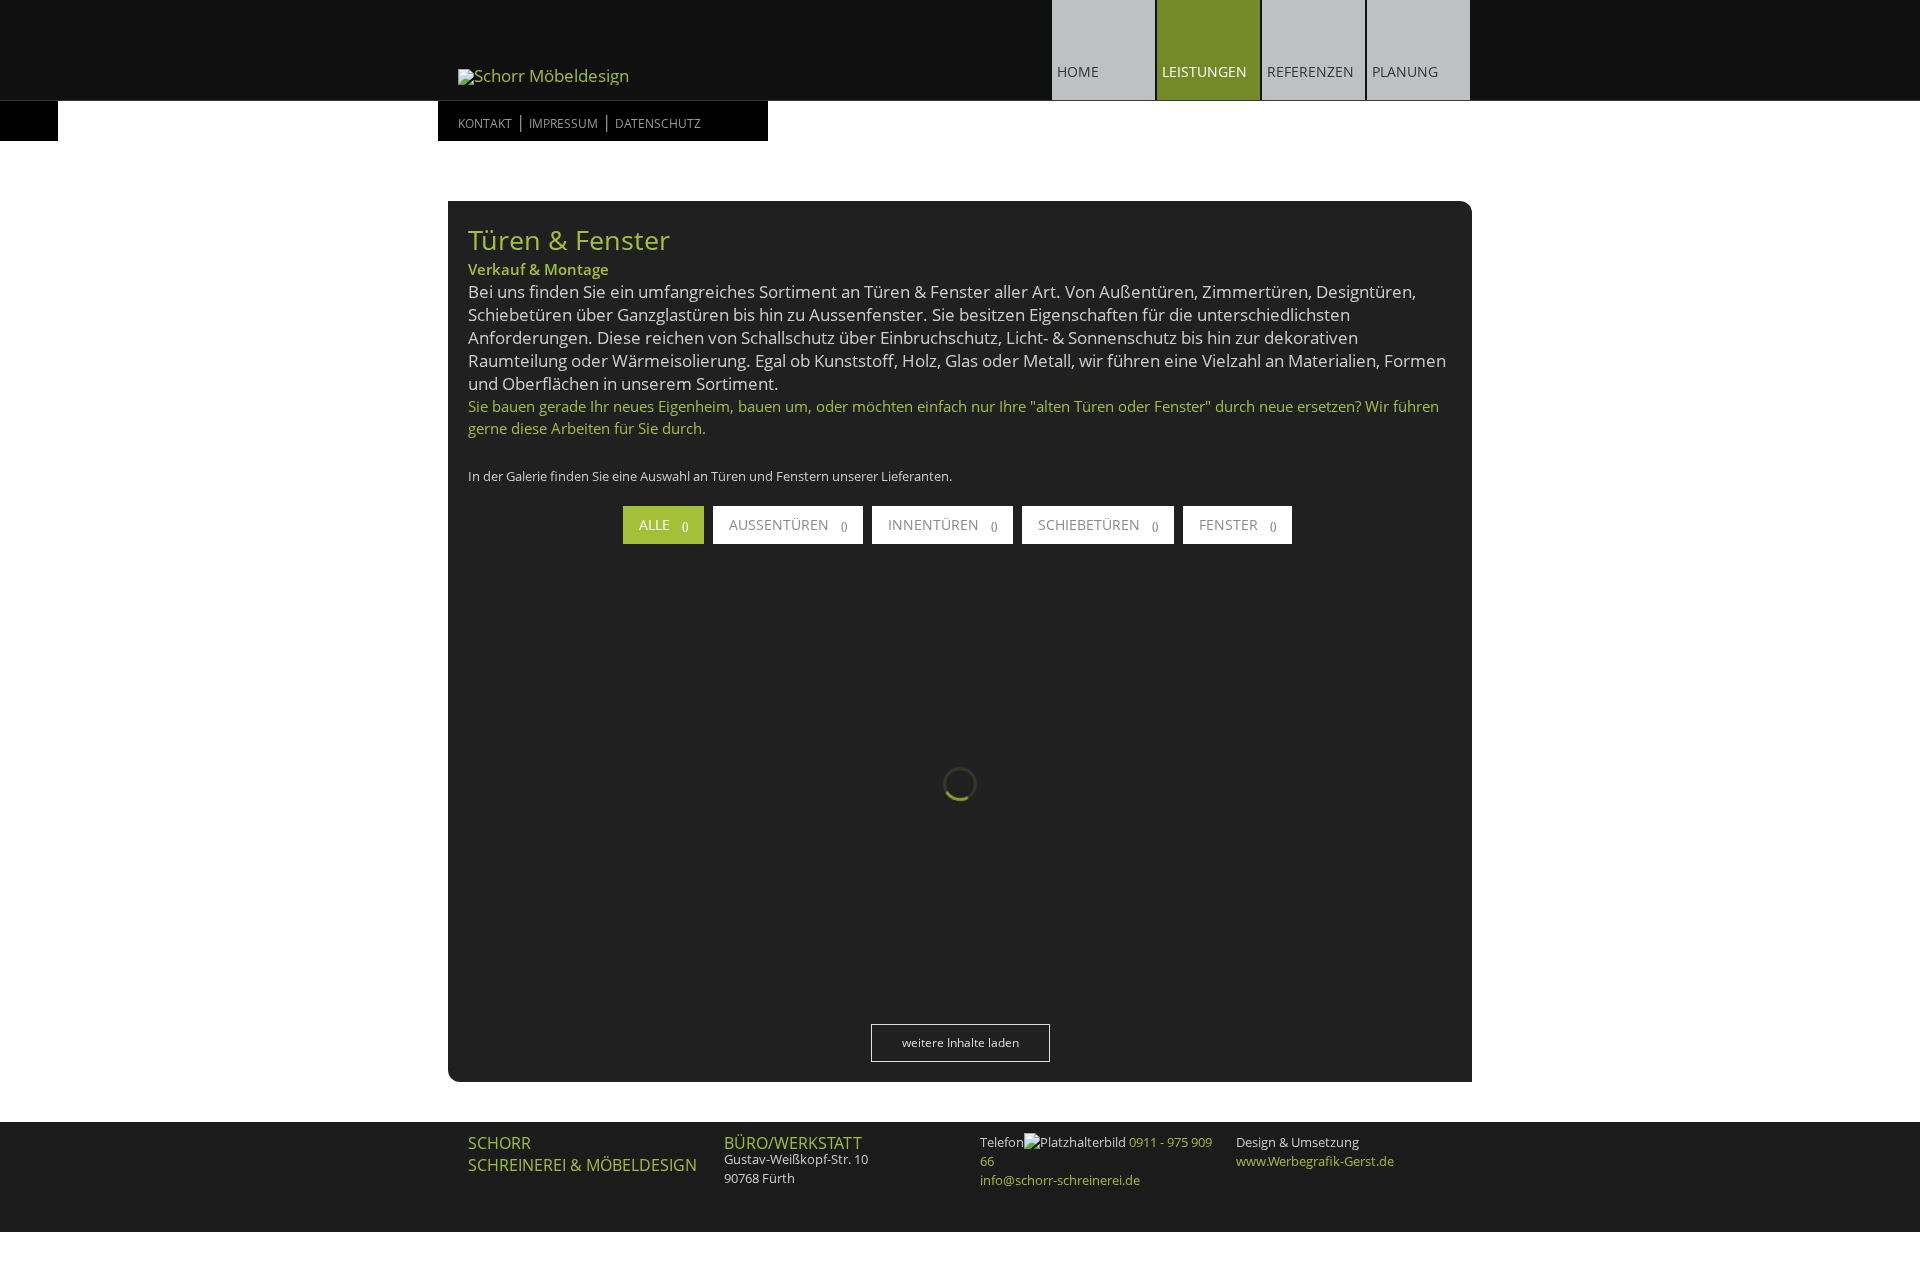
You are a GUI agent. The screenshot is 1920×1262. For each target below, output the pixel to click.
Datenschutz (658, 123)
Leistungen (1204, 71)
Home (1078, 71)
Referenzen (1310, 71)
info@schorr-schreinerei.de (1060, 1180)
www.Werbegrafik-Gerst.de (1315, 1161)
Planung (1405, 71)
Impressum (563, 123)
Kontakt (485, 123)
